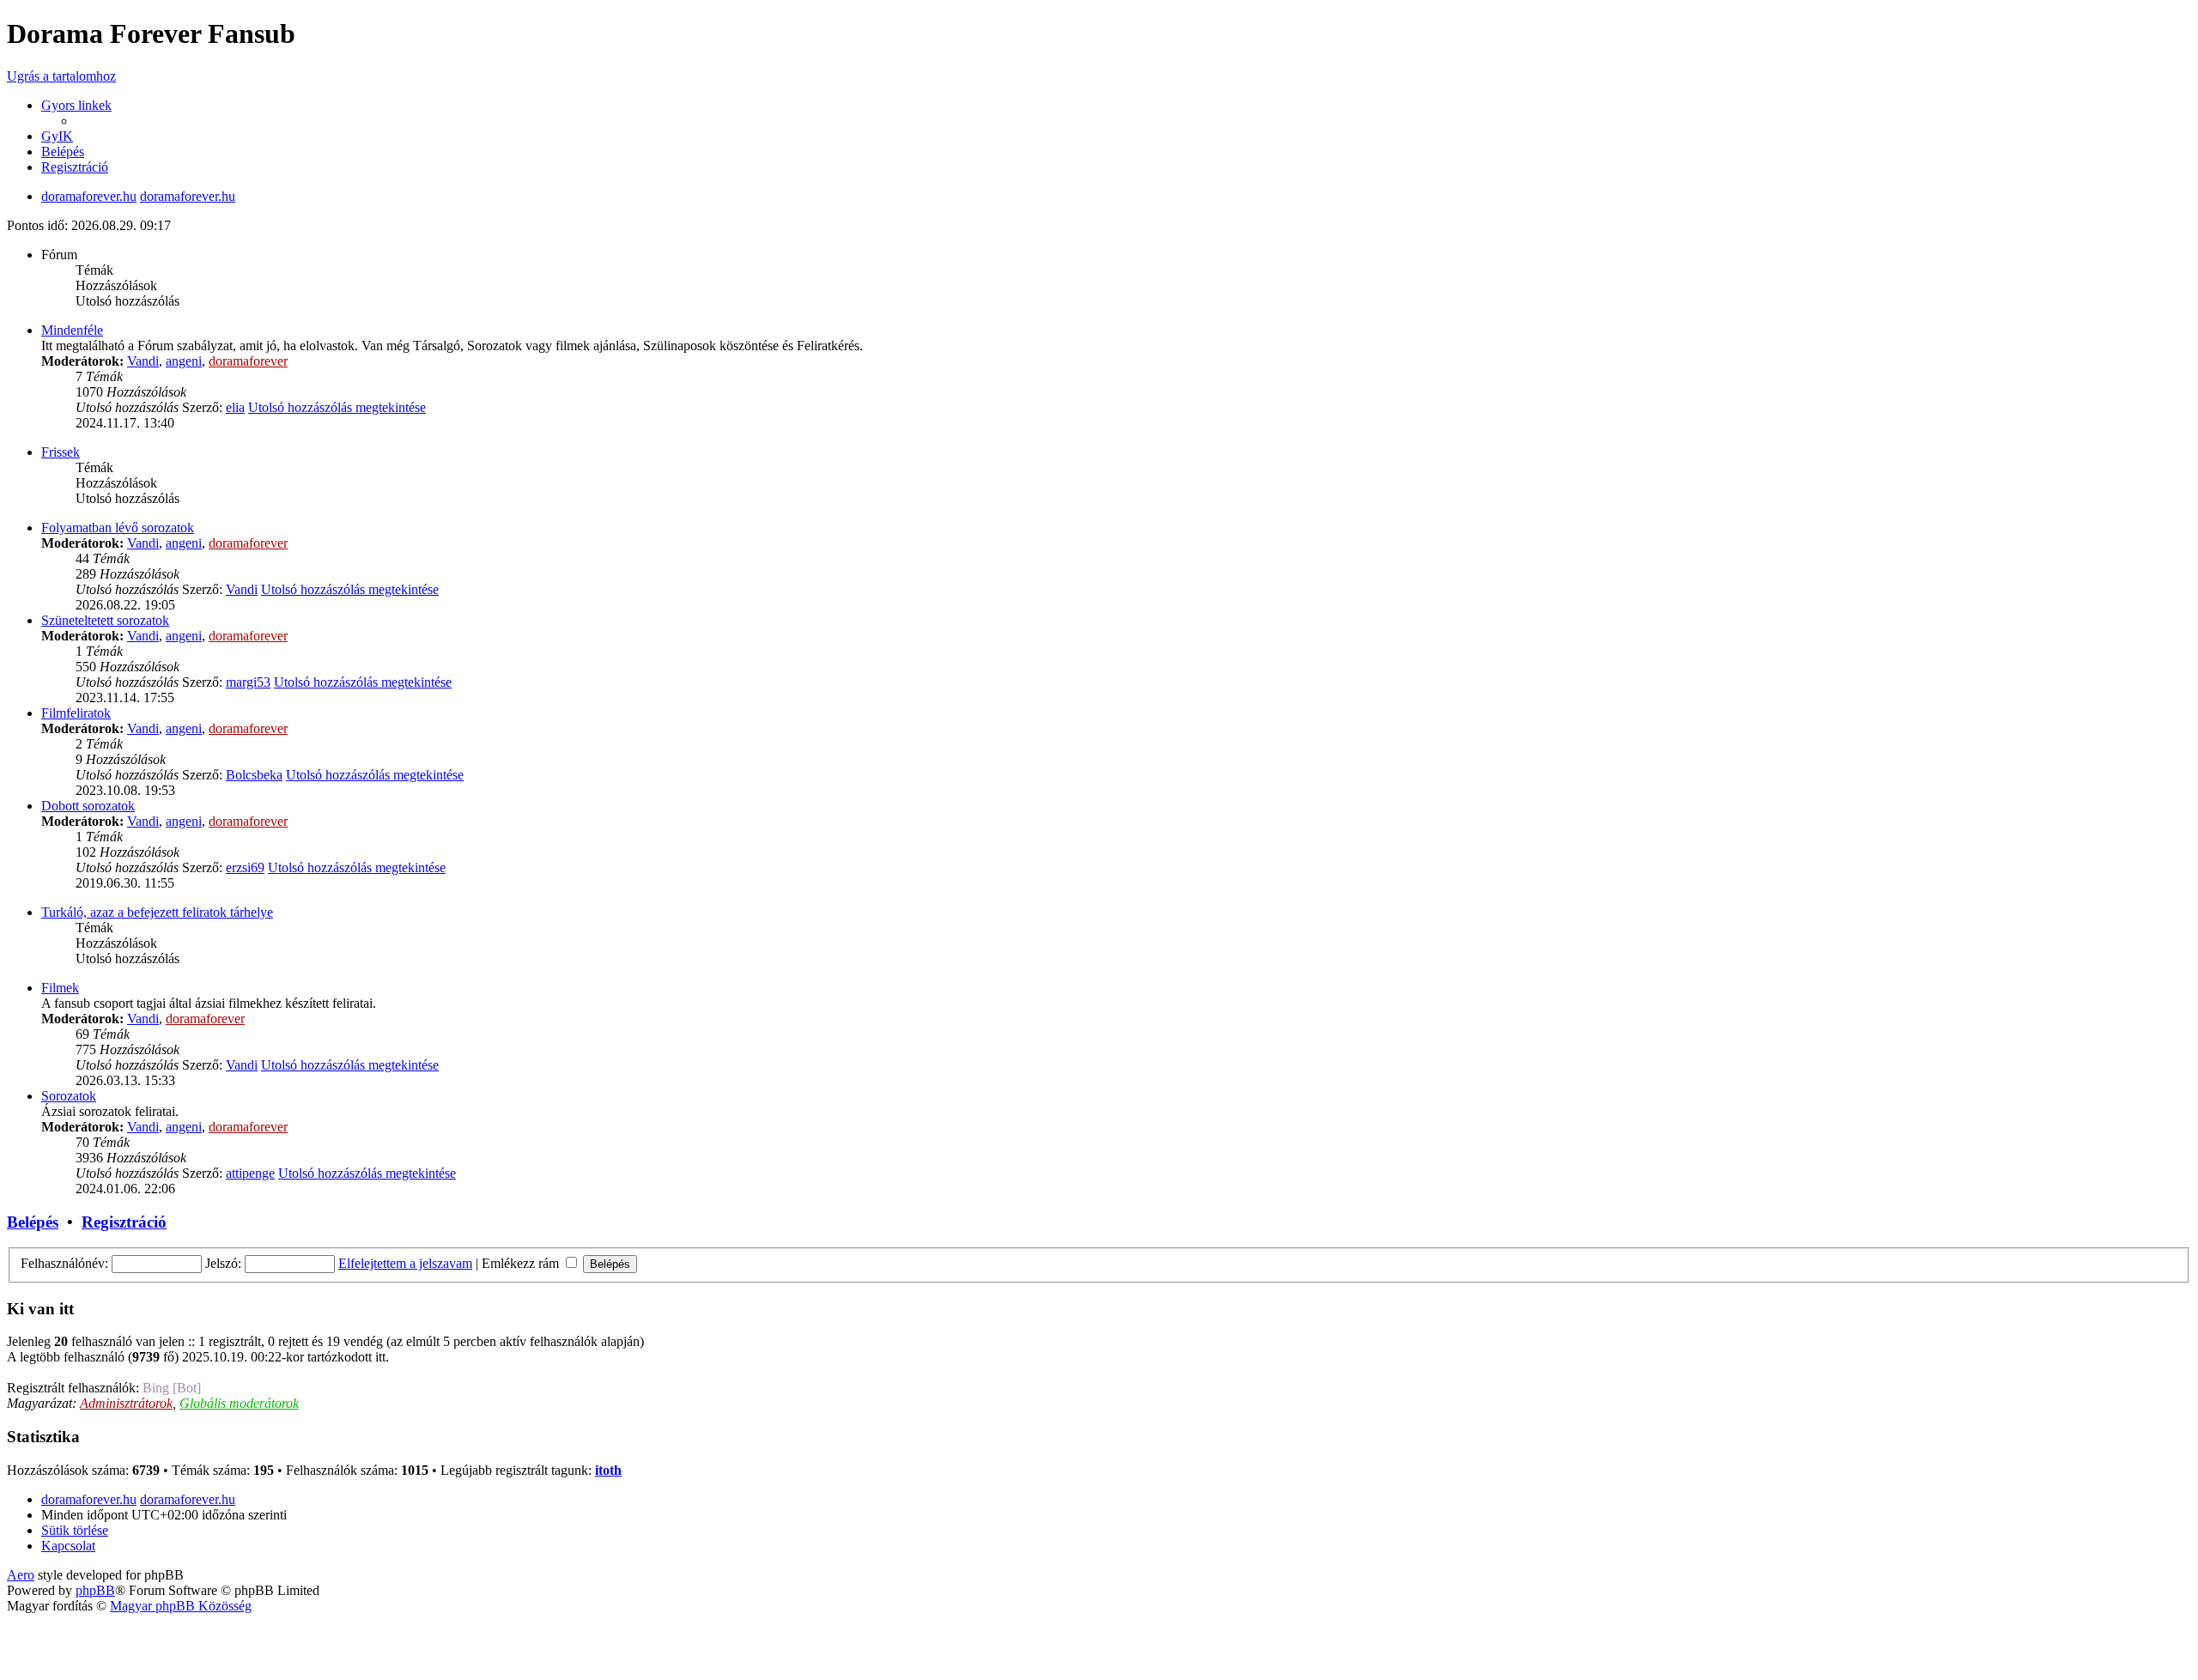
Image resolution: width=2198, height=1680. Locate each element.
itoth (608, 1470)
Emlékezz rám (522, 1263)
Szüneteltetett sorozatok (105, 620)
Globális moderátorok (239, 1403)
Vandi (143, 361)
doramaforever (248, 361)
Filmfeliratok (76, 713)
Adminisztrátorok (126, 1403)
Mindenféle (72, 330)
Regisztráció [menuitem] (75, 167)
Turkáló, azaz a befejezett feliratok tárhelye (157, 912)
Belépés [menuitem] (63, 152)
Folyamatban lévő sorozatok (118, 528)
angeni (184, 361)
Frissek (61, 452)
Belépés (33, 1222)
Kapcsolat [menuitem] (68, 1546)
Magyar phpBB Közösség (181, 1606)
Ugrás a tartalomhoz (61, 76)
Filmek (60, 988)
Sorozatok (69, 1096)
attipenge (250, 1173)
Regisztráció (124, 1222)
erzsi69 (245, 867)
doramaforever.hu (89, 196)
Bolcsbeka (254, 775)
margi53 (248, 682)
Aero (21, 1575)
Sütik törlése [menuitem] (75, 1530)
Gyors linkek (76, 105)
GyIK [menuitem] (57, 136)
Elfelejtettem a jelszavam (405, 1263)
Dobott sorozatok (88, 806)
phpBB (95, 1590)
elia (235, 407)
